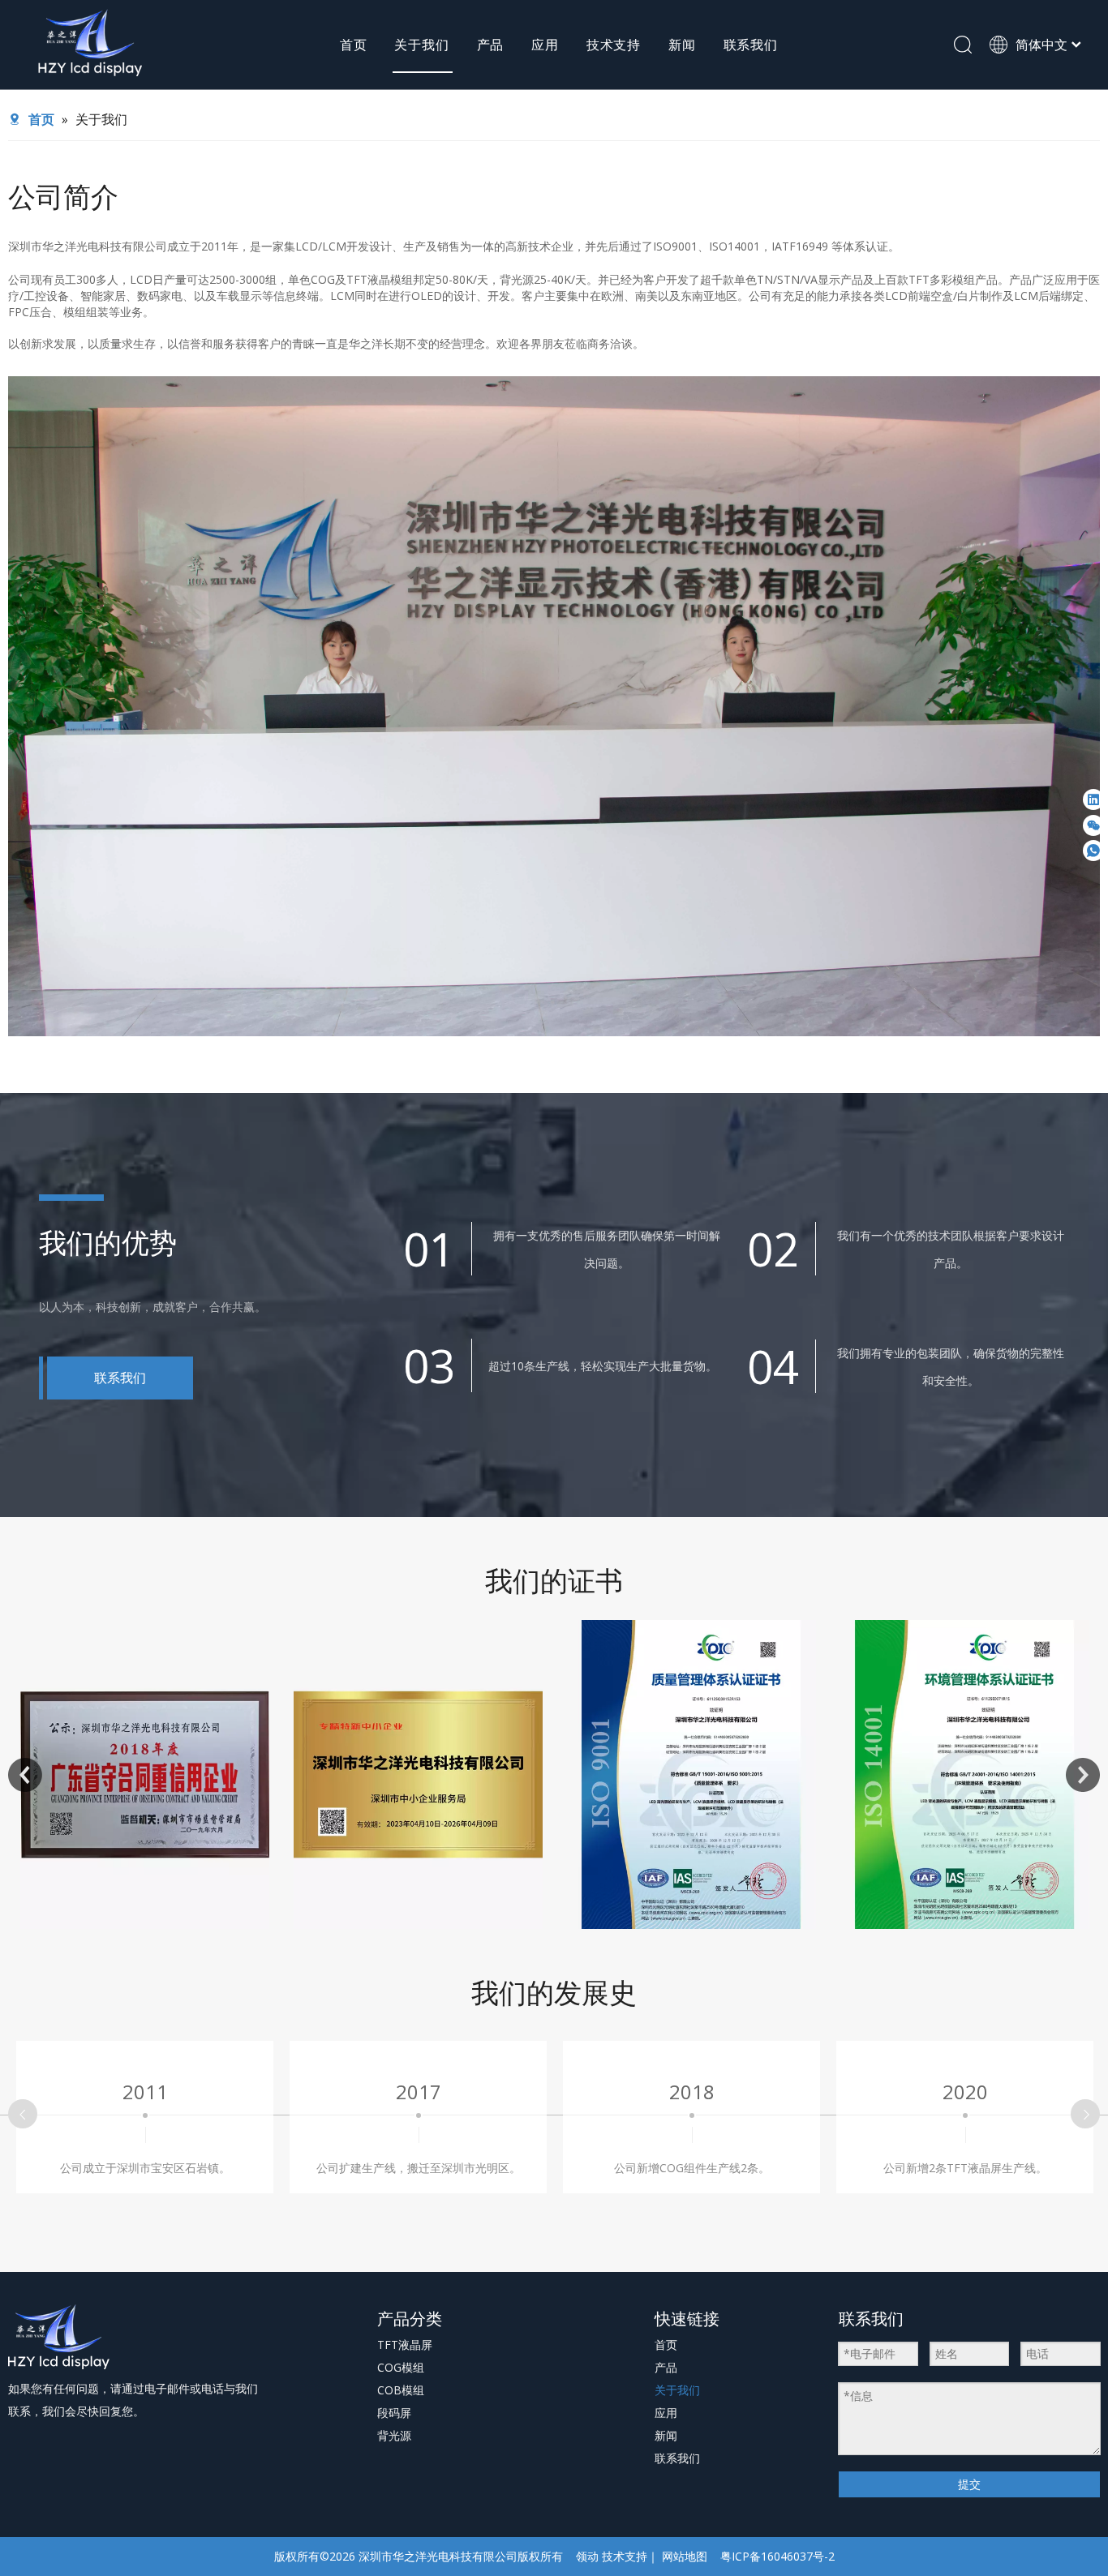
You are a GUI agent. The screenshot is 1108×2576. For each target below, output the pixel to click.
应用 (545, 45)
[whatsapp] (1093, 851)
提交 (969, 2484)
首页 (354, 45)
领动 (587, 2556)
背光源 (394, 2435)
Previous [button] (25, 1775)
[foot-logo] (60, 2337)
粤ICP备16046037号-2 (777, 2556)
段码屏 (394, 2413)
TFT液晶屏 (405, 2345)
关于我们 (421, 45)
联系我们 (751, 45)
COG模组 (401, 2367)
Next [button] (1083, 1775)
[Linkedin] (1093, 799)
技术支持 (614, 45)
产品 (491, 45)
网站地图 (685, 2556)
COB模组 (401, 2390)
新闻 (682, 45)
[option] (145, 1774)
